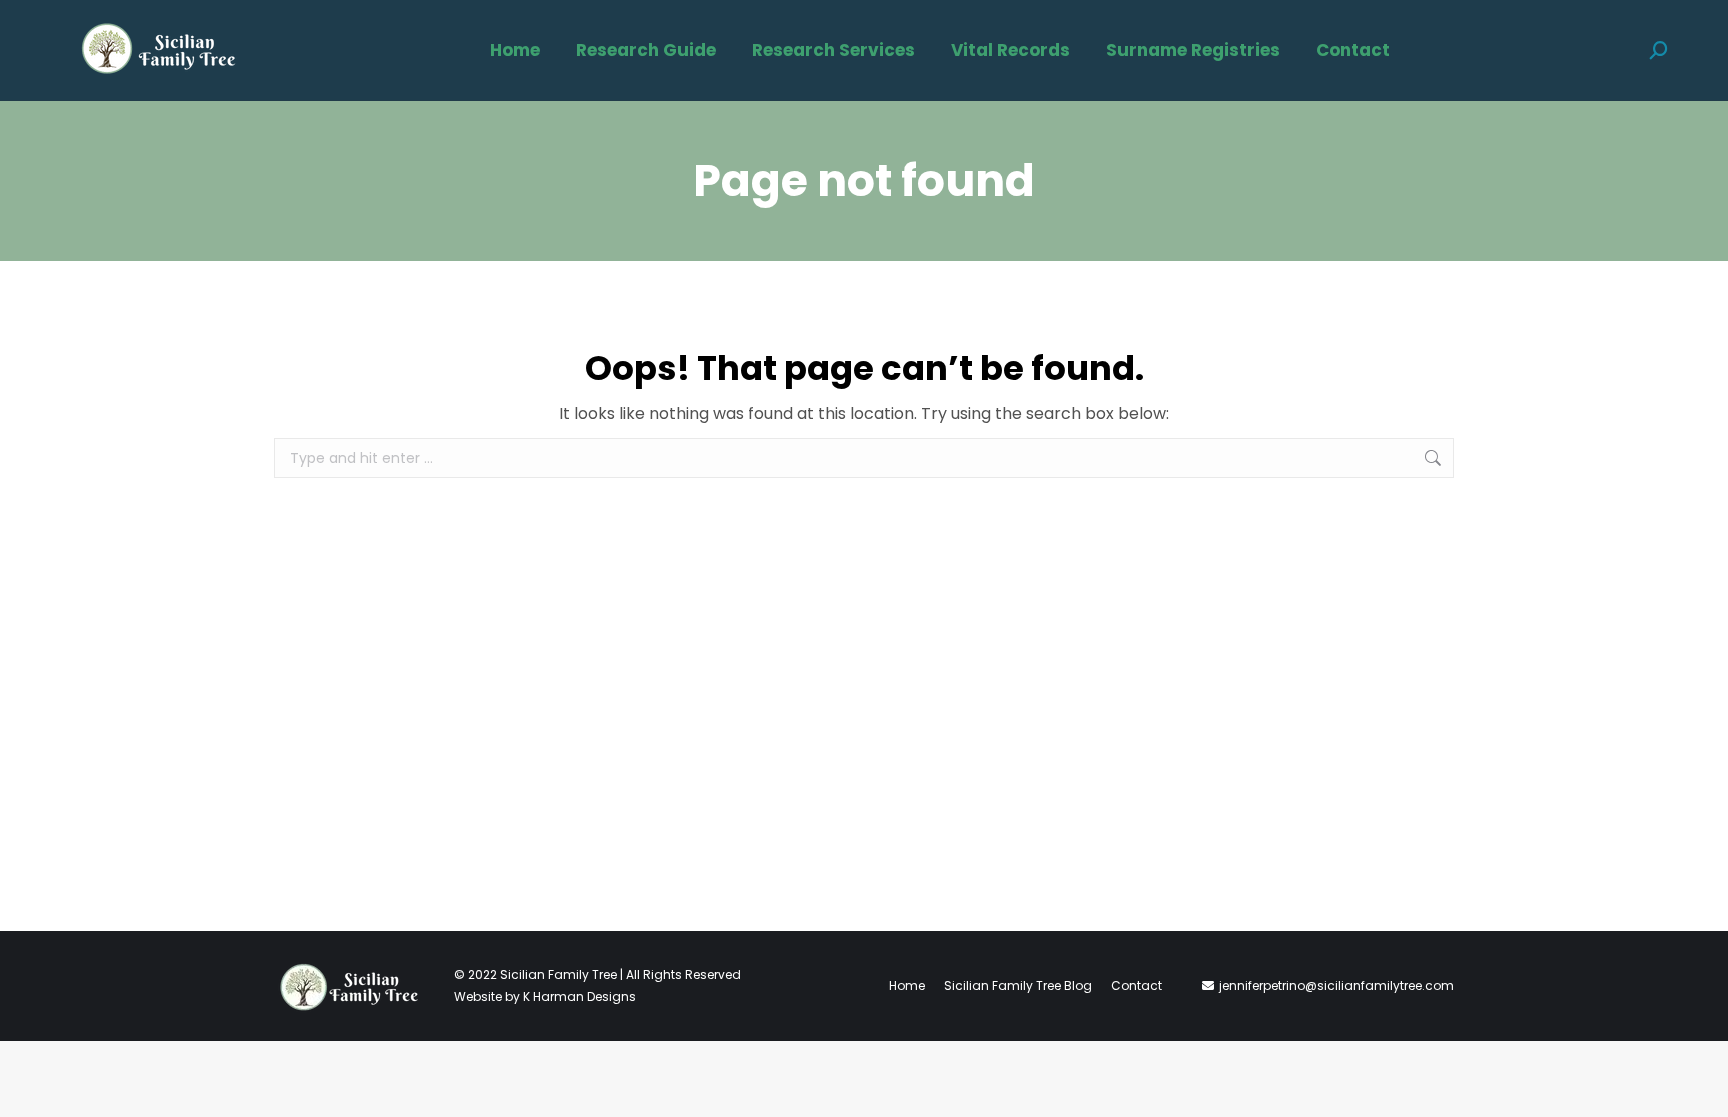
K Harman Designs (579, 996)
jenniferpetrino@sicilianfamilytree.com (1336, 985)
